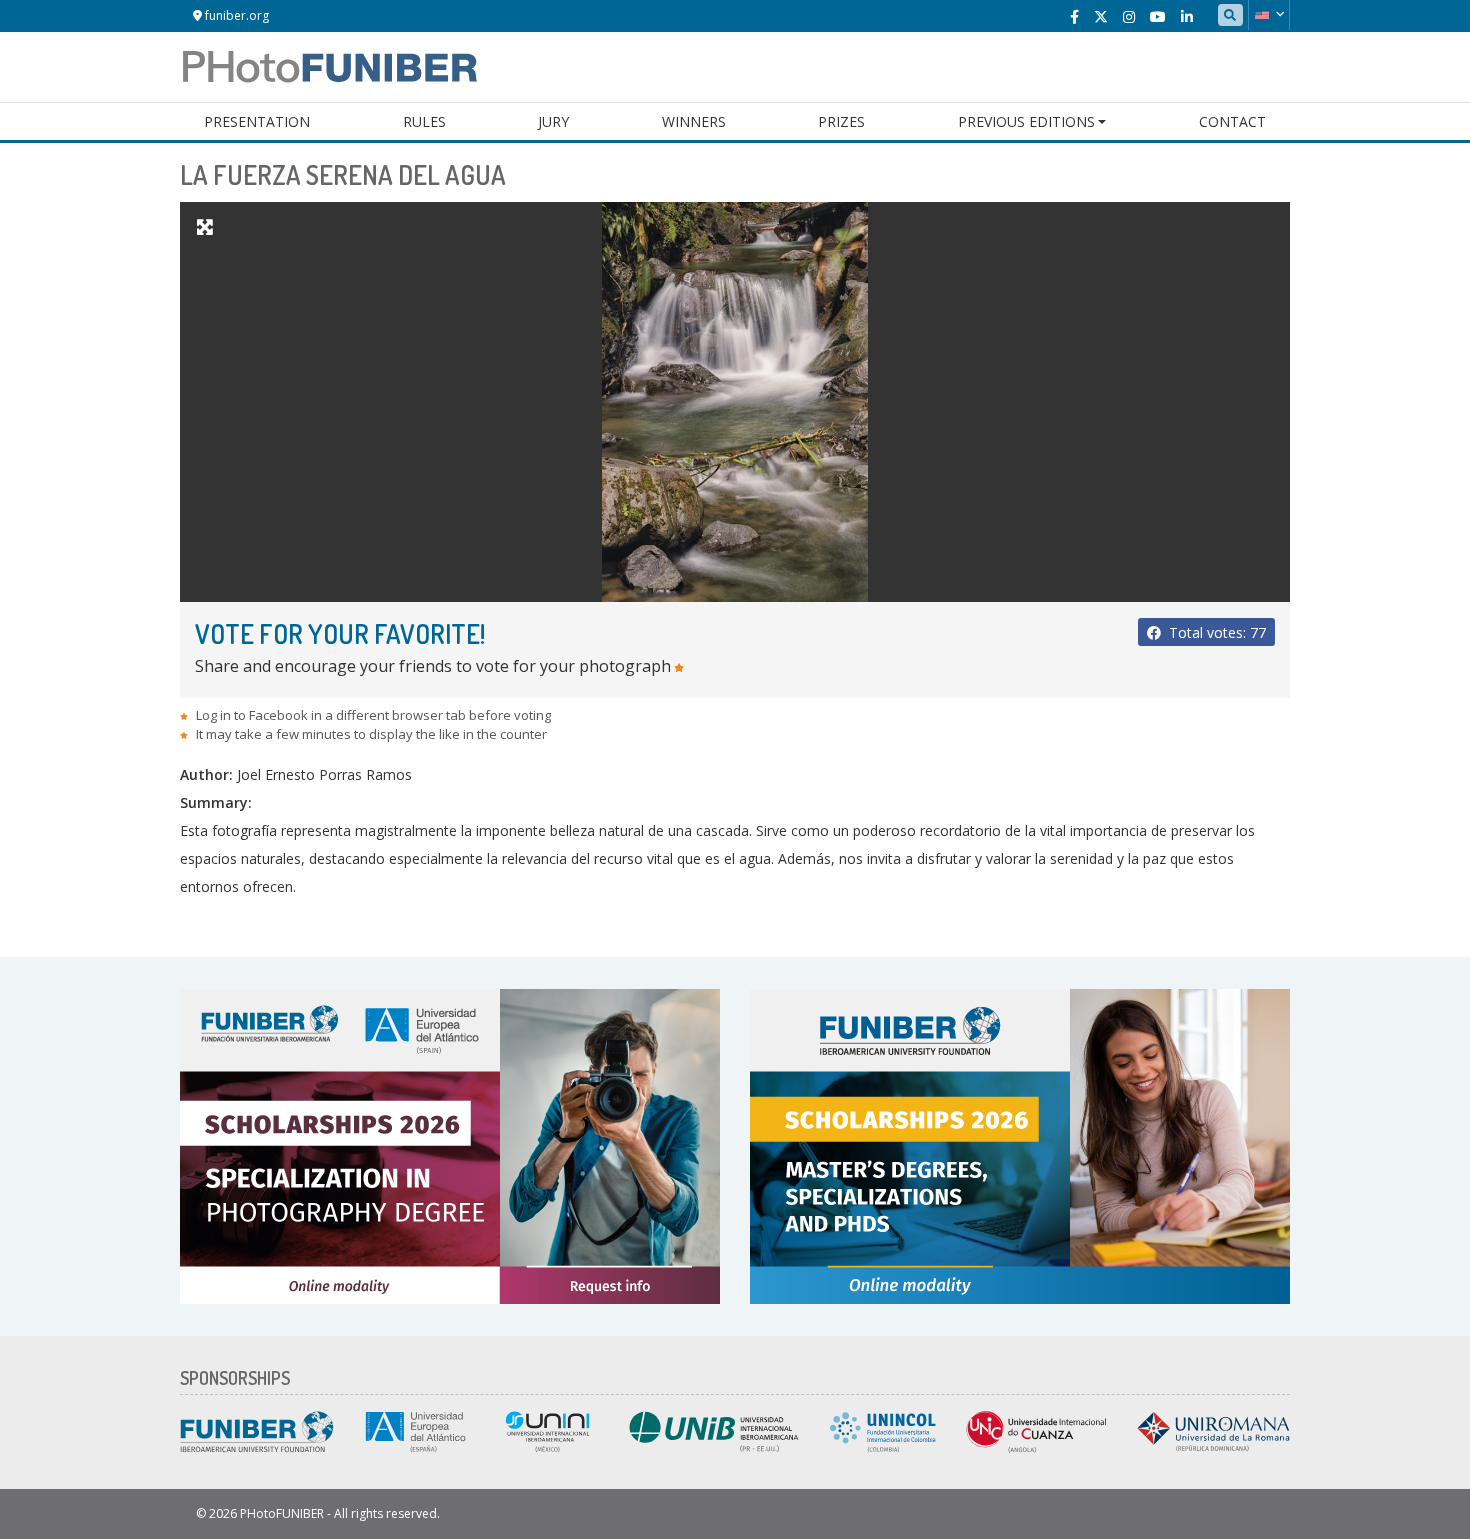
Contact (1232, 121)
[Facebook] (1074, 16)
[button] (1269, 15)
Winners (694, 121)
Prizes (841, 121)
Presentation (257, 121)
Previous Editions (1026, 121)
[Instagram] (1129, 16)
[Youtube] (1158, 16)
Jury (553, 121)
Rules (424, 121)
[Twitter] (1101, 16)
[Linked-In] (1187, 16)
